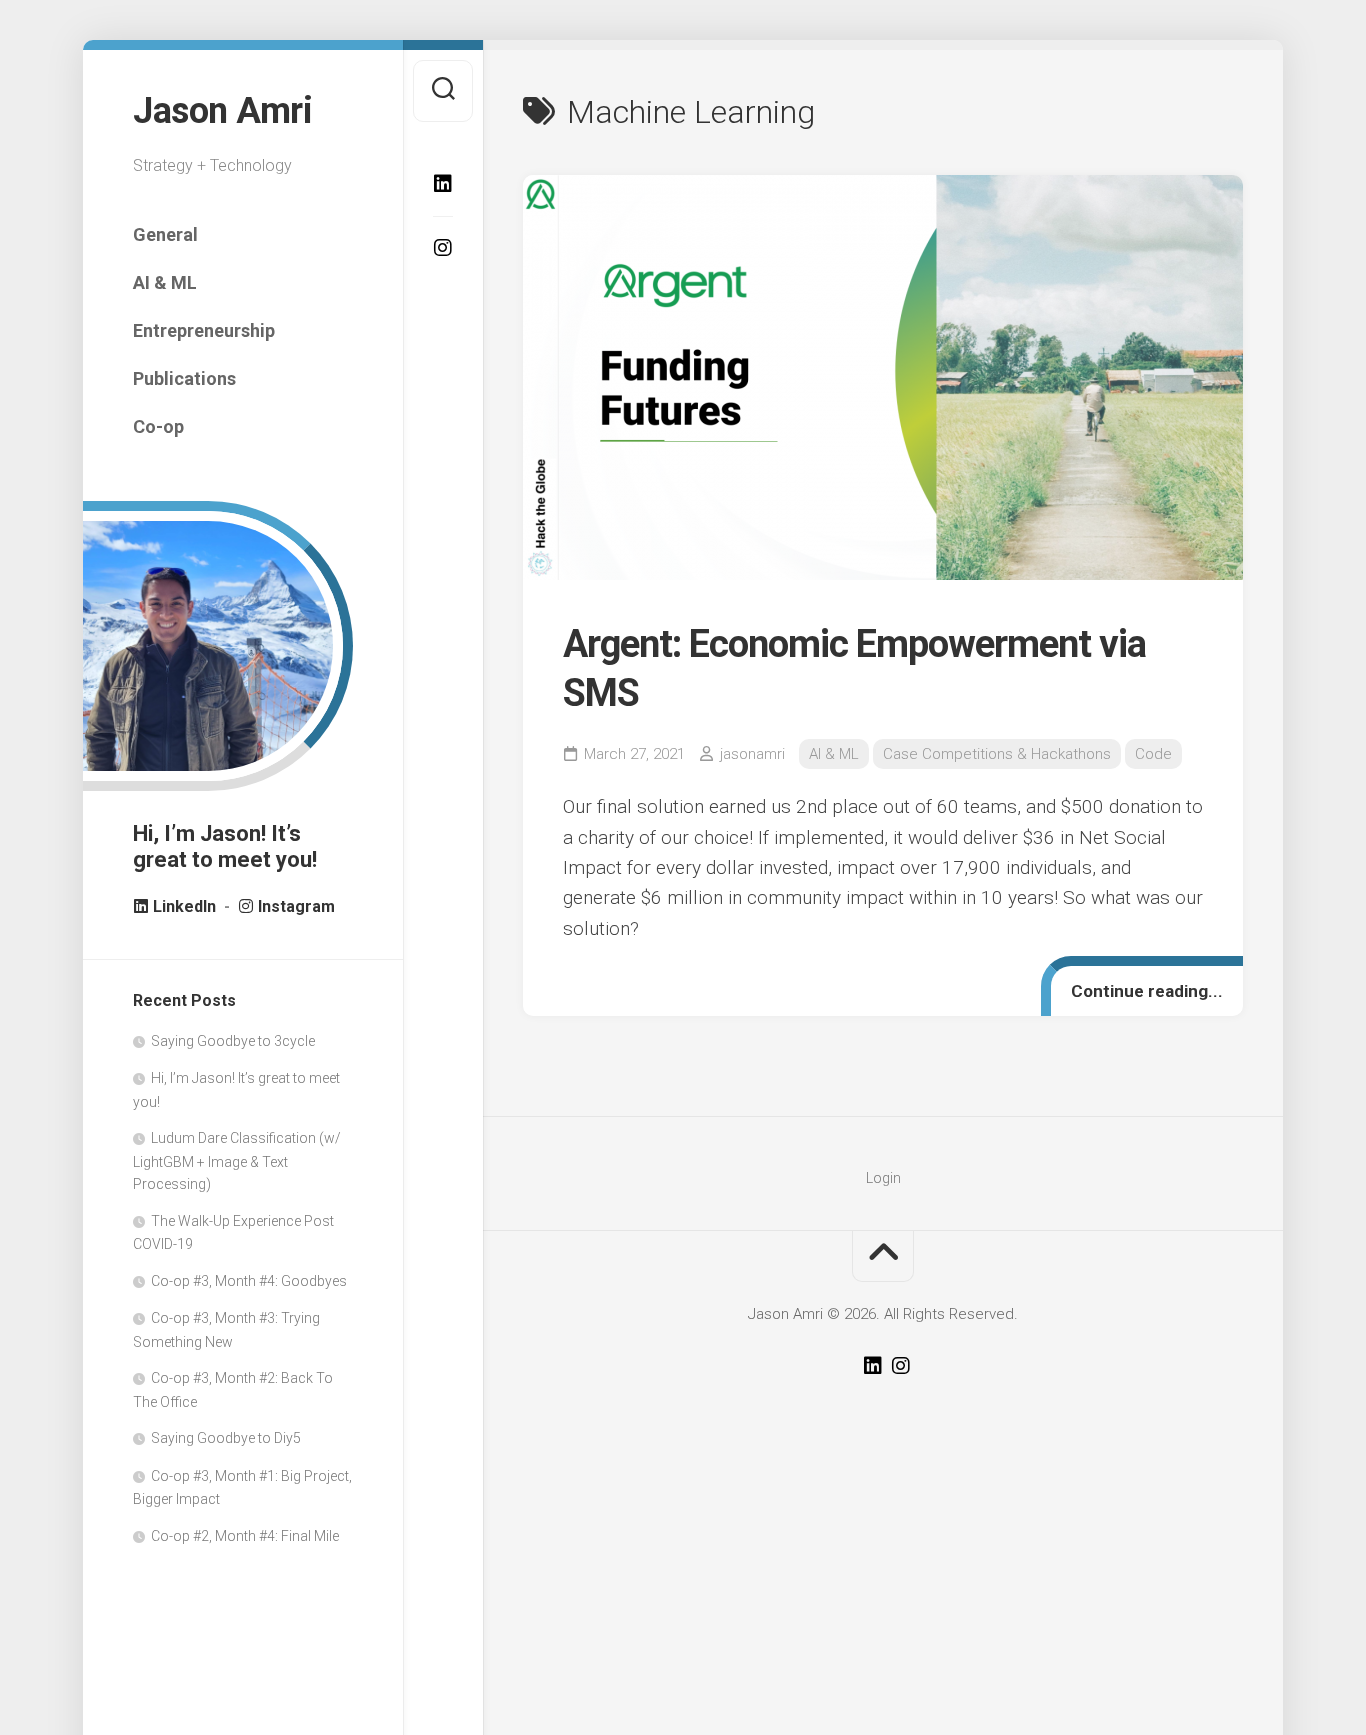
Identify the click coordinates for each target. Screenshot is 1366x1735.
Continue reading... (1147, 991)
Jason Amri (222, 111)
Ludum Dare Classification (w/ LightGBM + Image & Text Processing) (237, 1161)
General (165, 234)
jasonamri (752, 754)
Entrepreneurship (204, 330)
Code (1153, 754)
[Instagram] (443, 248)
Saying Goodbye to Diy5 (226, 1438)
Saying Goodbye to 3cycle (233, 1041)
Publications (184, 378)
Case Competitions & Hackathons (997, 754)
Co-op (158, 426)
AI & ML (165, 282)
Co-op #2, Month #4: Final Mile (245, 1536)
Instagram (294, 906)
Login (883, 1178)
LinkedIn (184, 906)
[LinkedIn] (443, 184)
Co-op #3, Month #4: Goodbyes (249, 1281)
